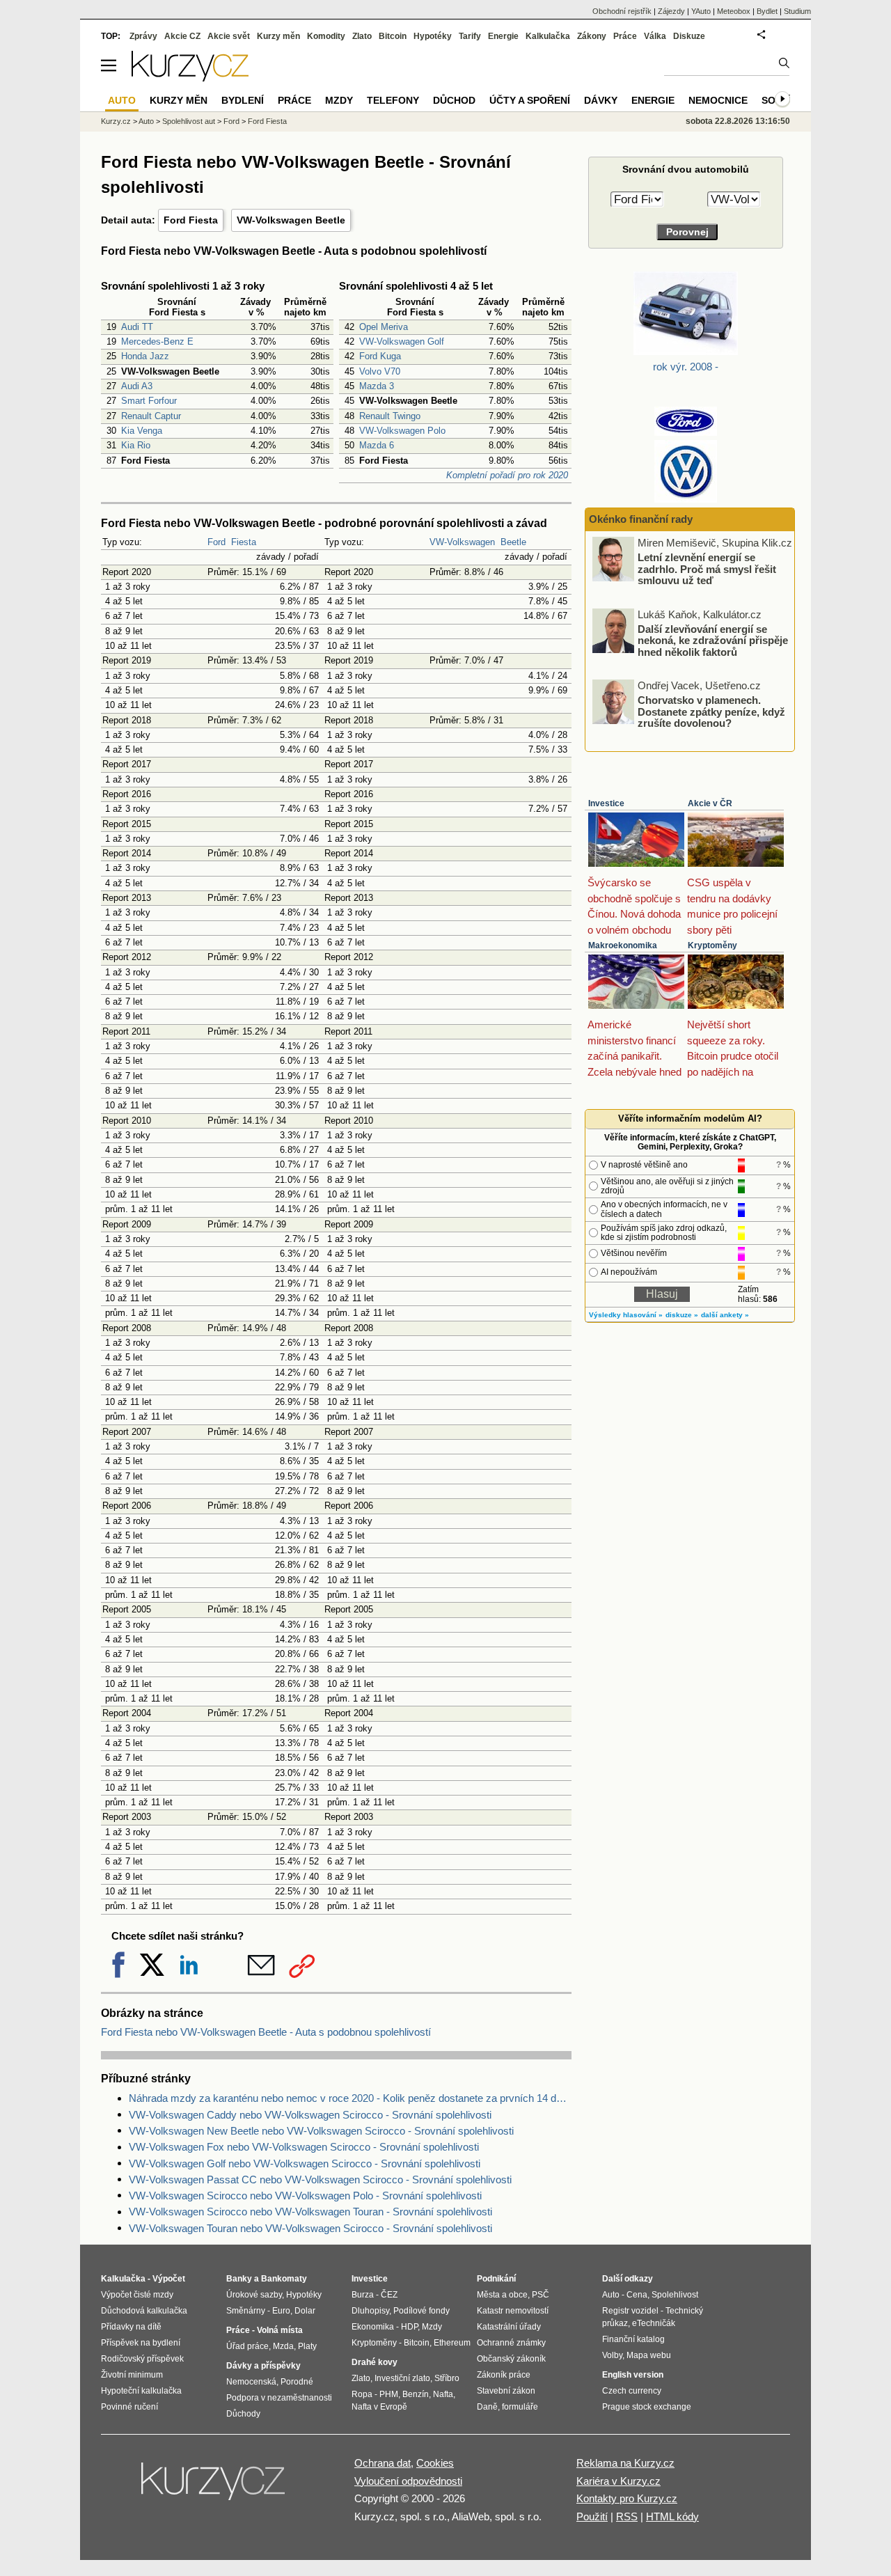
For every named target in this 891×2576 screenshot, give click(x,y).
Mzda (283, 2346)
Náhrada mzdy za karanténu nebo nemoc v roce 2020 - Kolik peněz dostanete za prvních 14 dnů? (350, 2098)
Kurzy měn (278, 36)
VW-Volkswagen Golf (402, 341)
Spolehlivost (675, 2295)
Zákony (592, 36)
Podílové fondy (421, 2311)
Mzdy (339, 100)
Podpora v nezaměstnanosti (279, 2398)
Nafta (443, 2394)
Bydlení (243, 100)
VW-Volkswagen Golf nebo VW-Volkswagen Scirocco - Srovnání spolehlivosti (305, 2163)
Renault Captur (151, 416)
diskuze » (682, 1315)
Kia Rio (136, 445)
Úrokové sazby (254, 2295)
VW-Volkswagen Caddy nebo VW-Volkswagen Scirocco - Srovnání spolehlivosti (310, 2115)
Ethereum (452, 2343)
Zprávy (143, 36)
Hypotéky (433, 36)
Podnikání (496, 2279)
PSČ (541, 2295)
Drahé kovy (374, 2362)
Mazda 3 (377, 386)
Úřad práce (247, 2346)
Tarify (470, 36)
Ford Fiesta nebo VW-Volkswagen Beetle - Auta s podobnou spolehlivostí (266, 2032)
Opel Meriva (384, 327)
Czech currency (632, 2391)
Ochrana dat (383, 2463)
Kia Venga (142, 431)
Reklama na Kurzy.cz (625, 2463)
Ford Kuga (380, 356)
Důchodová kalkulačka (144, 2311)
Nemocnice (718, 100)
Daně (487, 2407)
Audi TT (137, 327)
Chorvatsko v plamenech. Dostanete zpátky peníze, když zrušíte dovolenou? (711, 712)
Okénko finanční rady (641, 519)
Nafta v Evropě (379, 2407)
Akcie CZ (182, 36)
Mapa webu (649, 2355)
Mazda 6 (377, 445)
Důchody (243, 2414)
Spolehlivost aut (189, 121)
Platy (307, 2346)
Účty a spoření (530, 100)
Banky (239, 2279)
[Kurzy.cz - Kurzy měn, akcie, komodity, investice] (190, 78)
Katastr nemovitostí (513, 2311)
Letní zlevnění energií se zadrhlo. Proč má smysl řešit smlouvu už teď (707, 569)
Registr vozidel (630, 2311)
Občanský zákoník (511, 2359)
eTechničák (654, 2323)
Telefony (393, 100)
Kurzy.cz (116, 121)
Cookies (435, 2463)
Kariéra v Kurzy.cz (618, 2481)
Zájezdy (671, 11)
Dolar (305, 2311)
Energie (503, 36)
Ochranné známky (511, 2343)
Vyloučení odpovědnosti (408, 2481)
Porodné (297, 2382)
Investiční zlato (402, 2378)
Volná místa (280, 2330)
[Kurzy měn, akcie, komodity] (214, 2487)
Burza (363, 2295)
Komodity (326, 36)
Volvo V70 (380, 371)
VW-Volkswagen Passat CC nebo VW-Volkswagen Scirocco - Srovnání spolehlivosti (320, 2180)
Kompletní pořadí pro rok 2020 (507, 475)
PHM (389, 2394)
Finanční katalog (633, 2339)
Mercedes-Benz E (157, 341)
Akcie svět (229, 36)
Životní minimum (132, 2375)
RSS (627, 2516)
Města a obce (502, 2295)
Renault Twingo (390, 416)
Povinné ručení (129, 2407)
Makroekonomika (623, 945)
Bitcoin (393, 36)
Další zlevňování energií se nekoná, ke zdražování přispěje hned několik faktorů (713, 640)
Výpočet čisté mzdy (137, 2295)
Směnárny (246, 2311)
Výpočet (169, 2279)
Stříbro (447, 2378)
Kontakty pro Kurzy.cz (627, 2498)
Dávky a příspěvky (263, 2366)
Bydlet (767, 11)
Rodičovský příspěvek (142, 2359)
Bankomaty (284, 2279)
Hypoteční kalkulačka (141, 2391)
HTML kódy (672, 2516)
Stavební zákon (506, 2391)
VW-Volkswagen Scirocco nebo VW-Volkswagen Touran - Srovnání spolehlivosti (310, 2212)
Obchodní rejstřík (622, 11)
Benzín (416, 2394)
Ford (216, 542)
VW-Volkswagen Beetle (291, 220)
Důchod (454, 100)
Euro (281, 2311)
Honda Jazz (145, 356)
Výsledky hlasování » (626, 1315)
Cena (637, 2295)
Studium (797, 11)
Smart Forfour (149, 401)
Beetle (513, 542)
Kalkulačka (548, 36)
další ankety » (725, 1315)
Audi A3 (137, 386)
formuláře (520, 2407)
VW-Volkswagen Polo (402, 431)
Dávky (601, 100)
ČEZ (389, 2295)
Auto (146, 121)
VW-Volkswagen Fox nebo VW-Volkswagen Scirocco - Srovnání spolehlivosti (304, 2147)
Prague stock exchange (647, 2407)
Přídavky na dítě (131, 2327)
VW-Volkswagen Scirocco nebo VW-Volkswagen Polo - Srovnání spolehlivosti (305, 2196)
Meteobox (734, 11)
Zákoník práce (504, 2375)
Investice (606, 803)
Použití (592, 2516)
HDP (409, 2327)
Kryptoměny (712, 945)
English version (633, 2375)
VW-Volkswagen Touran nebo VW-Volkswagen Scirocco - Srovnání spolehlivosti (310, 2228)
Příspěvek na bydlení (141, 2343)
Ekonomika (373, 2327)
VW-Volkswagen (462, 542)
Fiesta (244, 542)
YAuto (701, 11)
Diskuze (689, 36)
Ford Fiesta (191, 220)
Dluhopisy (370, 2311)
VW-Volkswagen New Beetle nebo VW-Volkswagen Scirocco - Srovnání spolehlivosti (321, 2131)
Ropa (362, 2394)
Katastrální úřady (509, 2327)
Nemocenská (251, 2382)
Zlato (362, 36)
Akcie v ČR (710, 803)
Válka (655, 36)
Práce (625, 36)
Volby (612, 2355)
